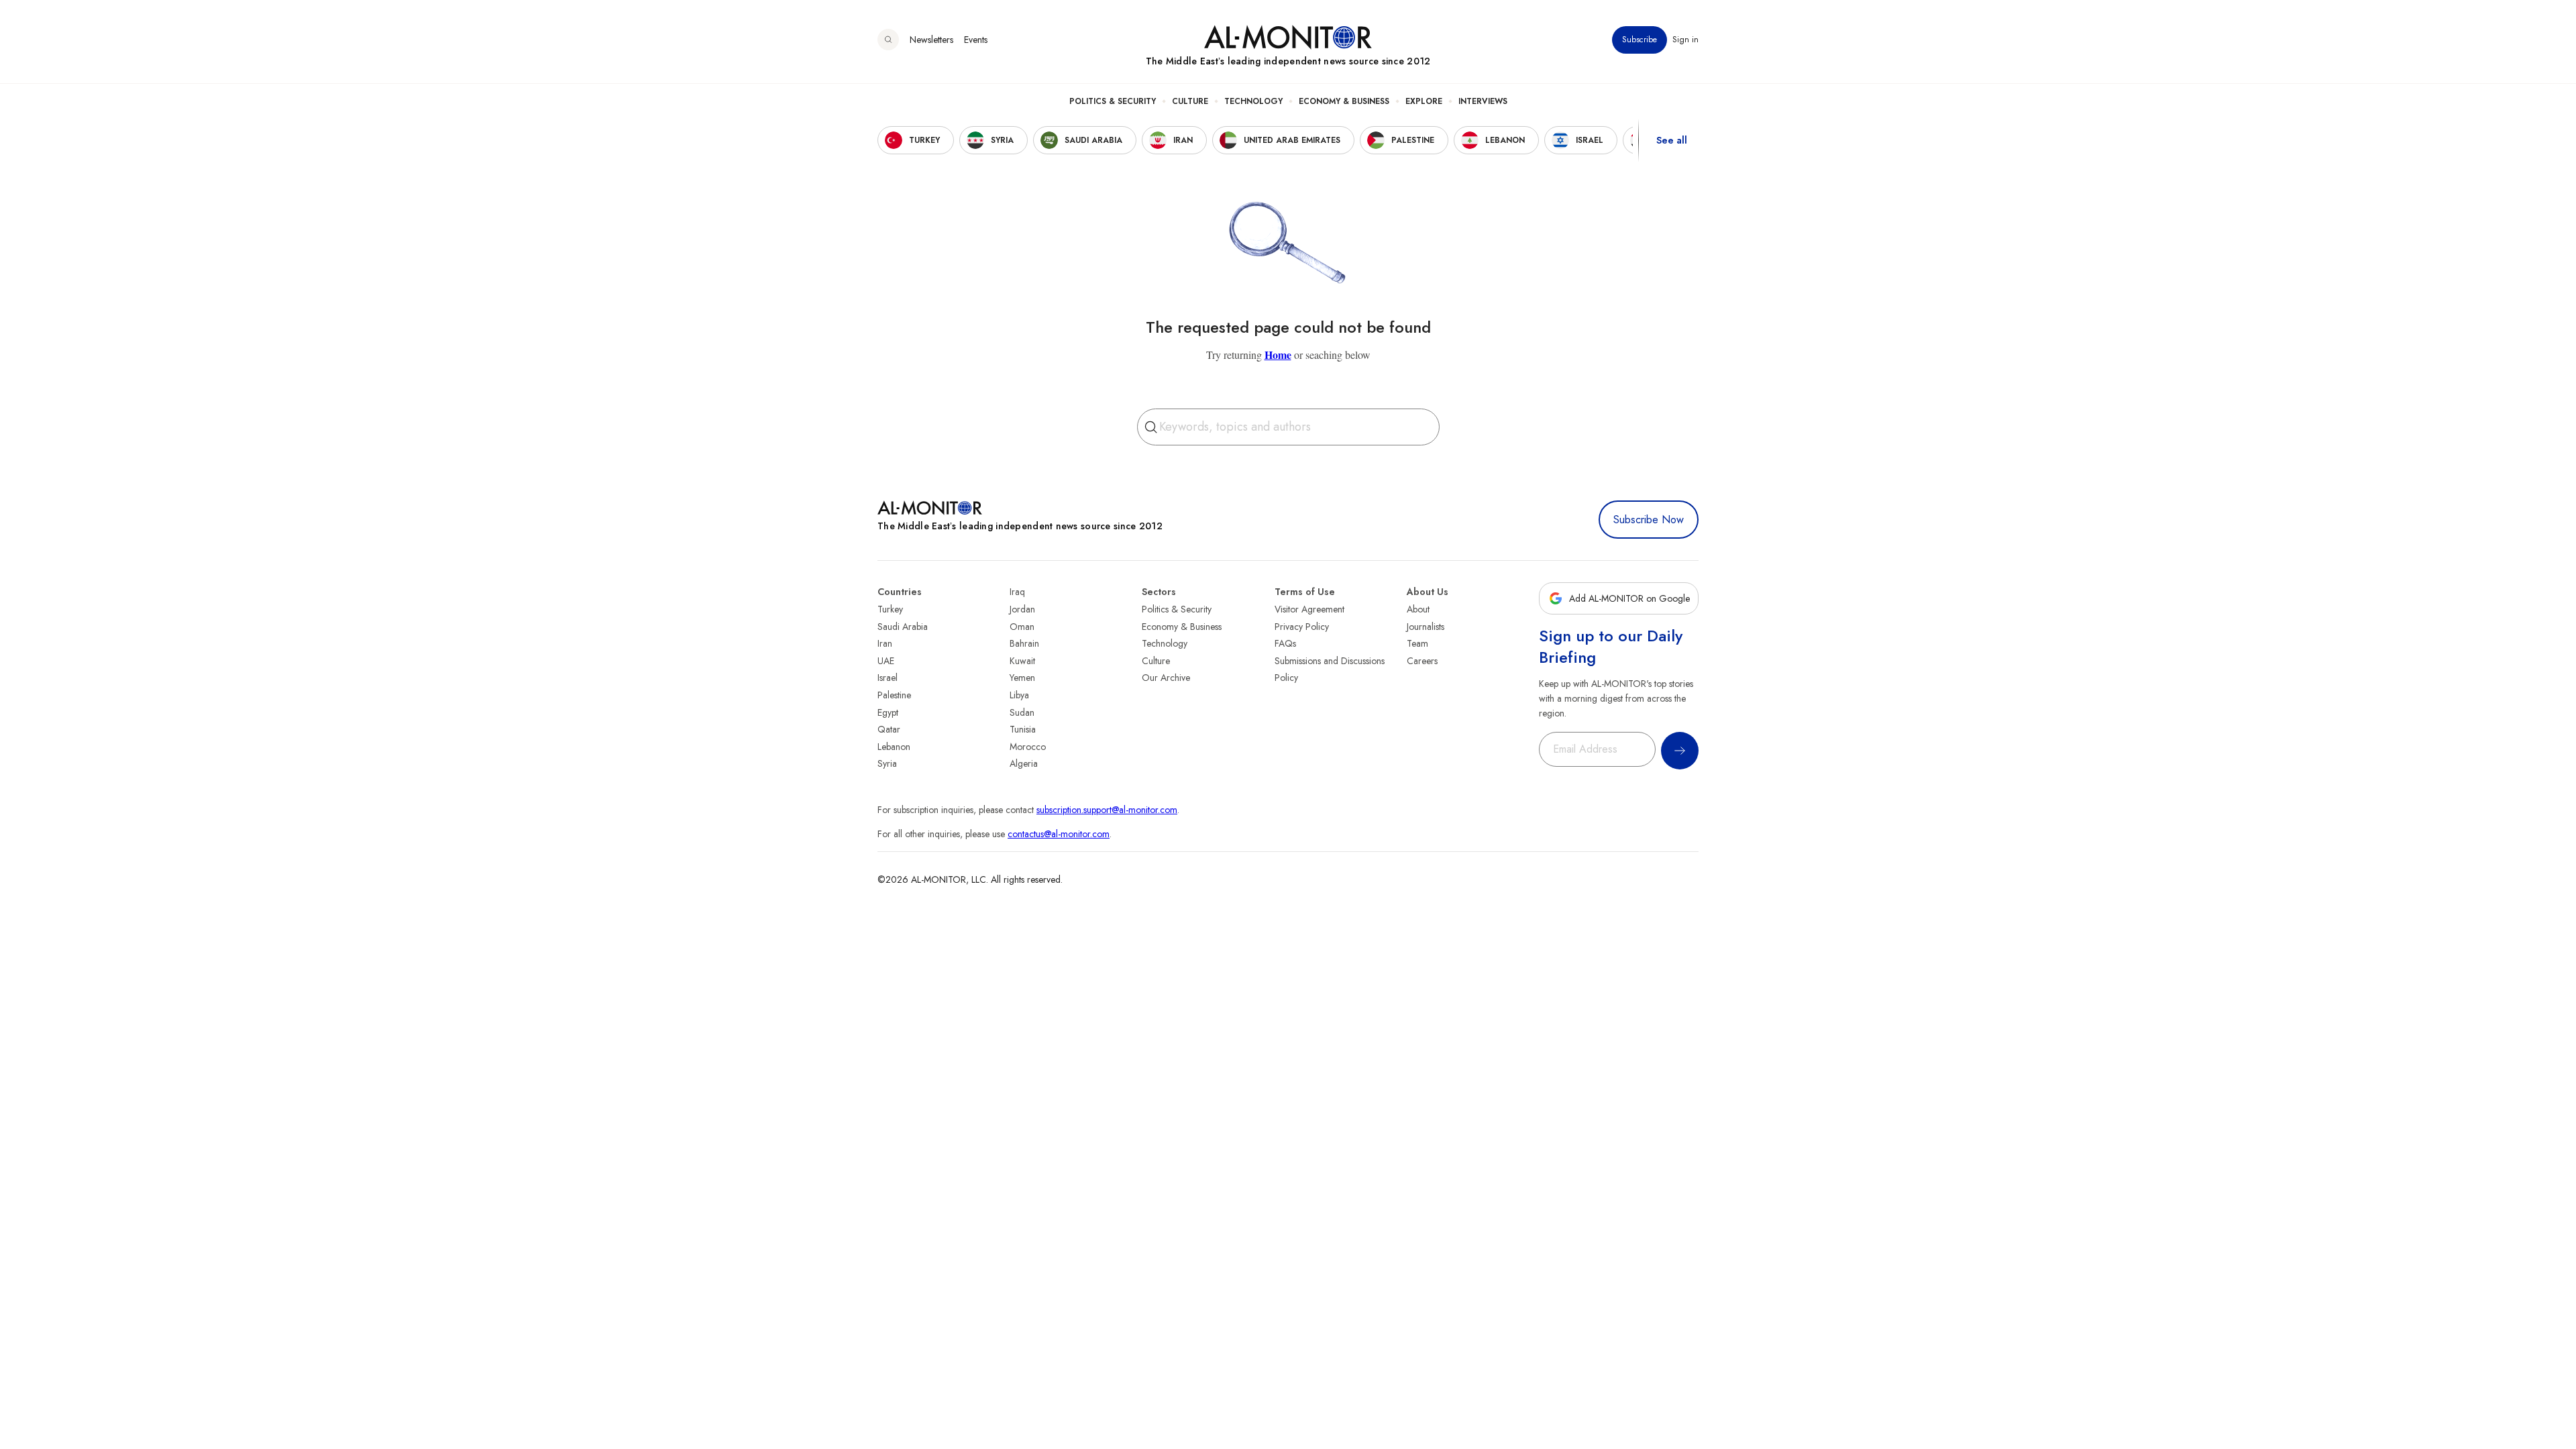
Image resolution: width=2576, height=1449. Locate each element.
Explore (1424, 101)
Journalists (1426, 627)
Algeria (1024, 763)
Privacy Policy (1302, 627)
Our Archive (1166, 678)
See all (1672, 140)
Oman (1022, 627)
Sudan (1022, 712)
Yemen (1022, 678)
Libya (1019, 695)
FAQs (1285, 643)
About (1418, 609)
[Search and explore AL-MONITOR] (888, 40)
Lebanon (894, 747)
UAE (886, 661)
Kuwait (1022, 661)
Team (1417, 643)
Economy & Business (1344, 101)
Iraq (1017, 592)
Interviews (1483, 101)
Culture (1190, 101)
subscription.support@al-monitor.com (1107, 810)
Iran (885, 643)
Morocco (1028, 747)
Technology (1253, 101)
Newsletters (931, 40)
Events (976, 40)
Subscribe (1640, 40)
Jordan (1022, 609)
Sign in (1685, 40)
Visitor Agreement (1309, 609)
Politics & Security (1113, 101)
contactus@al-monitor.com (1059, 834)
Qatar (889, 729)
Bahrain (1024, 643)
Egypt (888, 712)
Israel (888, 678)
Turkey (890, 609)
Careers (1422, 661)
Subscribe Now (1649, 520)
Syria (887, 763)
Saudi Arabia (903, 627)
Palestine (894, 695)
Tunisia (1023, 729)
